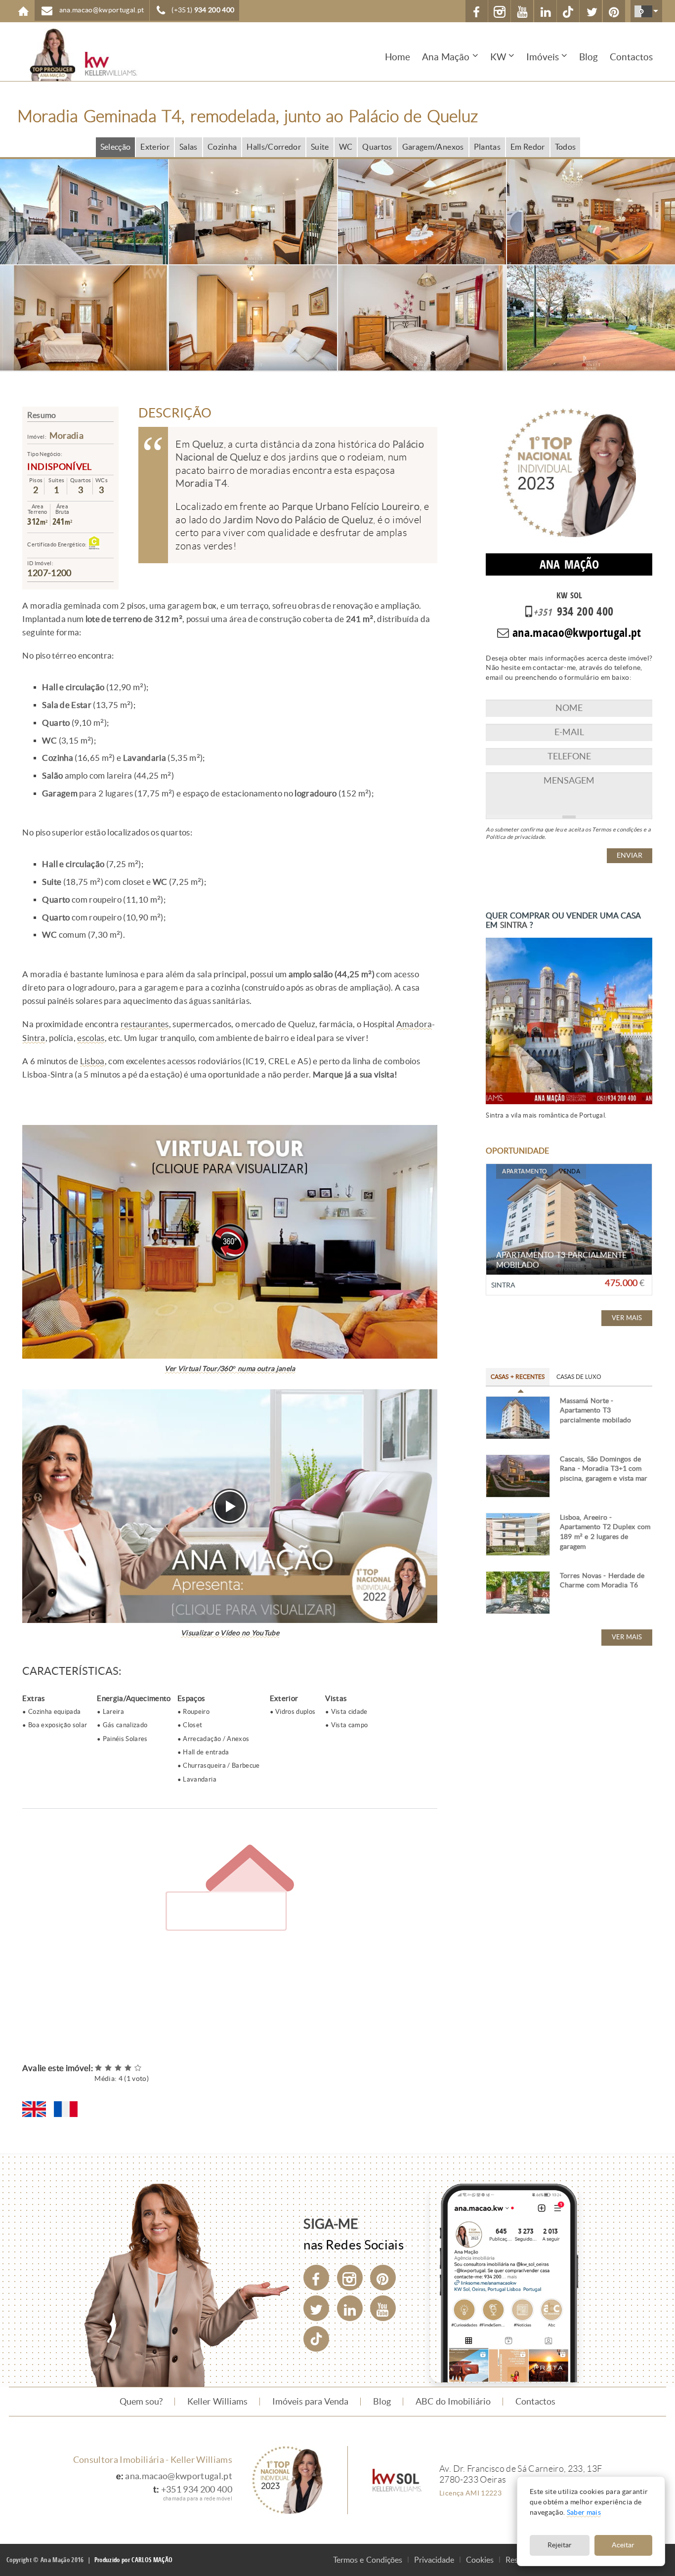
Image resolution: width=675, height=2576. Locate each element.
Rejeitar (560, 2545)
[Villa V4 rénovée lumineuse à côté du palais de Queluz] (66, 2109)
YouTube (522, 11)
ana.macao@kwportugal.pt (179, 2476)
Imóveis (543, 57)
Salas (189, 147)
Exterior (155, 147)
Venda (570, 1171)
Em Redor (528, 147)
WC (346, 147)
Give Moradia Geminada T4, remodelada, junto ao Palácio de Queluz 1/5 (99, 2068)
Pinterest (614, 11)
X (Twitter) (591, 11)
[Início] (77, 55)
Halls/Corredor (274, 147)
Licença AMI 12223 (470, 2493)
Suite (320, 147)
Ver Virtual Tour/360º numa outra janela (230, 1369)
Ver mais (627, 1318)
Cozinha (222, 147)
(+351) (203, 10)
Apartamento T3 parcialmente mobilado (561, 1260)
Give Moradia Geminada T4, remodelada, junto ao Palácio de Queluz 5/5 (138, 2068)
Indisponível (59, 467)
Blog (589, 57)
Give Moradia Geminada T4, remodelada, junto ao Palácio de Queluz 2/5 (109, 2068)
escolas (91, 1038)
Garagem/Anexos (433, 147)
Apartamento (525, 1171)
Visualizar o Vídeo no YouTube (230, 1633)
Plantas (487, 147)
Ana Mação (446, 57)
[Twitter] (316, 2308)
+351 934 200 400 (197, 2490)
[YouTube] (383, 2308)
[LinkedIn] (350, 2308)
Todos (566, 147)
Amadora (414, 1024)
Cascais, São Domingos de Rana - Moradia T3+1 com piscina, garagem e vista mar (604, 1469)
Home (23, 11)
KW (498, 57)
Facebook (477, 11)
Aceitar (623, 2545)
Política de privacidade (515, 837)
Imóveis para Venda (311, 2402)
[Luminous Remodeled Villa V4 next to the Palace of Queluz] (34, 2109)
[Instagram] (350, 2278)
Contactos (631, 57)
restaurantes (145, 1024)
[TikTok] (568, 11)
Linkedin (545, 11)
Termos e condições (617, 830)
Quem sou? (141, 2402)
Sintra (34, 1038)
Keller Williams (217, 2402)
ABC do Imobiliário (453, 2402)
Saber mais (584, 2513)
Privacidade (434, 2560)
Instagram (499, 11)
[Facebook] (316, 2278)
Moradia (66, 436)
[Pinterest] (383, 2278)
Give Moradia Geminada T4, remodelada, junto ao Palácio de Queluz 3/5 (119, 2068)
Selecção (116, 147)
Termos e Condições (368, 2560)
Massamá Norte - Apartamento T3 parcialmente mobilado (595, 1411)
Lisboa (92, 1061)
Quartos (377, 147)
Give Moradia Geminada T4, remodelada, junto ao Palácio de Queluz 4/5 (128, 2068)
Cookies (480, 2560)
